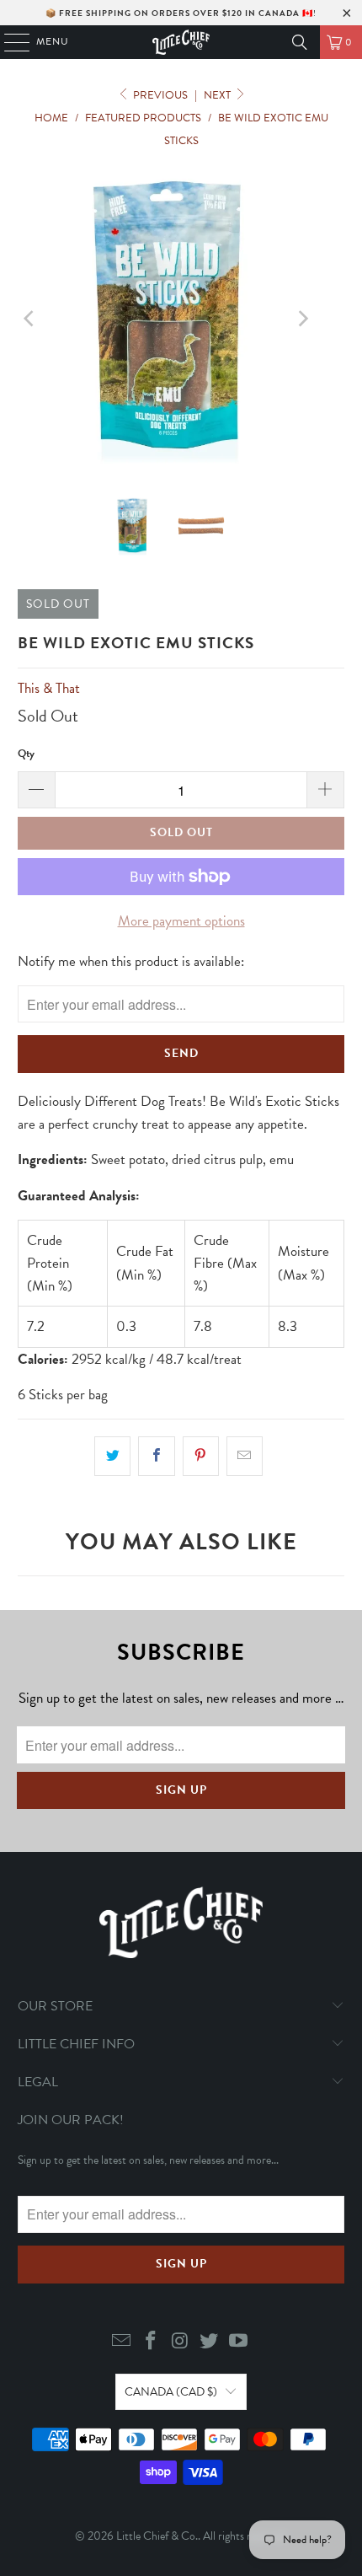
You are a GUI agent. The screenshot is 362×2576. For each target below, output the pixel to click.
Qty (26, 754)
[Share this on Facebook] (156, 1456)
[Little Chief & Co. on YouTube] (239, 2342)
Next (218, 95)
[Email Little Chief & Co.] (122, 2342)
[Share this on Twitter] (112, 1456)
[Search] (300, 42)
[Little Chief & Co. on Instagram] (180, 2342)
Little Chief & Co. (157, 2536)
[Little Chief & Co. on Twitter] (210, 2342)
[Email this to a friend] (245, 1456)
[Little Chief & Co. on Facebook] (151, 2342)
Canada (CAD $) (171, 2392)
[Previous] (30, 319)
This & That (49, 688)
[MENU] (9, 42)
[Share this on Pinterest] (201, 1456)
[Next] (301, 319)
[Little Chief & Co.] (181, 42)
